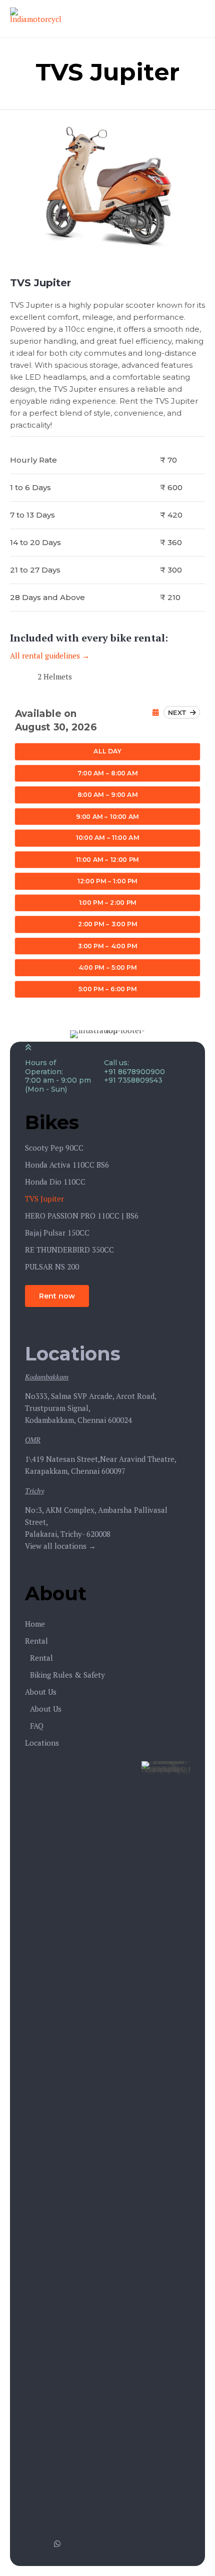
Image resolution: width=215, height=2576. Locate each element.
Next (179, 712)
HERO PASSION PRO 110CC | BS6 (82, 1216)
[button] (57, 1296)
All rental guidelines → (50, 655)
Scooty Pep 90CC (54, 1148)
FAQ (37, 1726)
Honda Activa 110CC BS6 (67, 1165)
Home (35, 1624)
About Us (41, 1692)
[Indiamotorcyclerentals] (35, 19)
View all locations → (60, 1546)
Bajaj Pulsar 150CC (57, 1233)
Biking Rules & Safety (67, 1675)
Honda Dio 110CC (55, 1182)
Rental (36, 1641)
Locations (42, 1743)
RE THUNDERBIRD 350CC (69, 1250)
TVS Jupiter (44, 1199)
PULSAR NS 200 (52, 1267)
